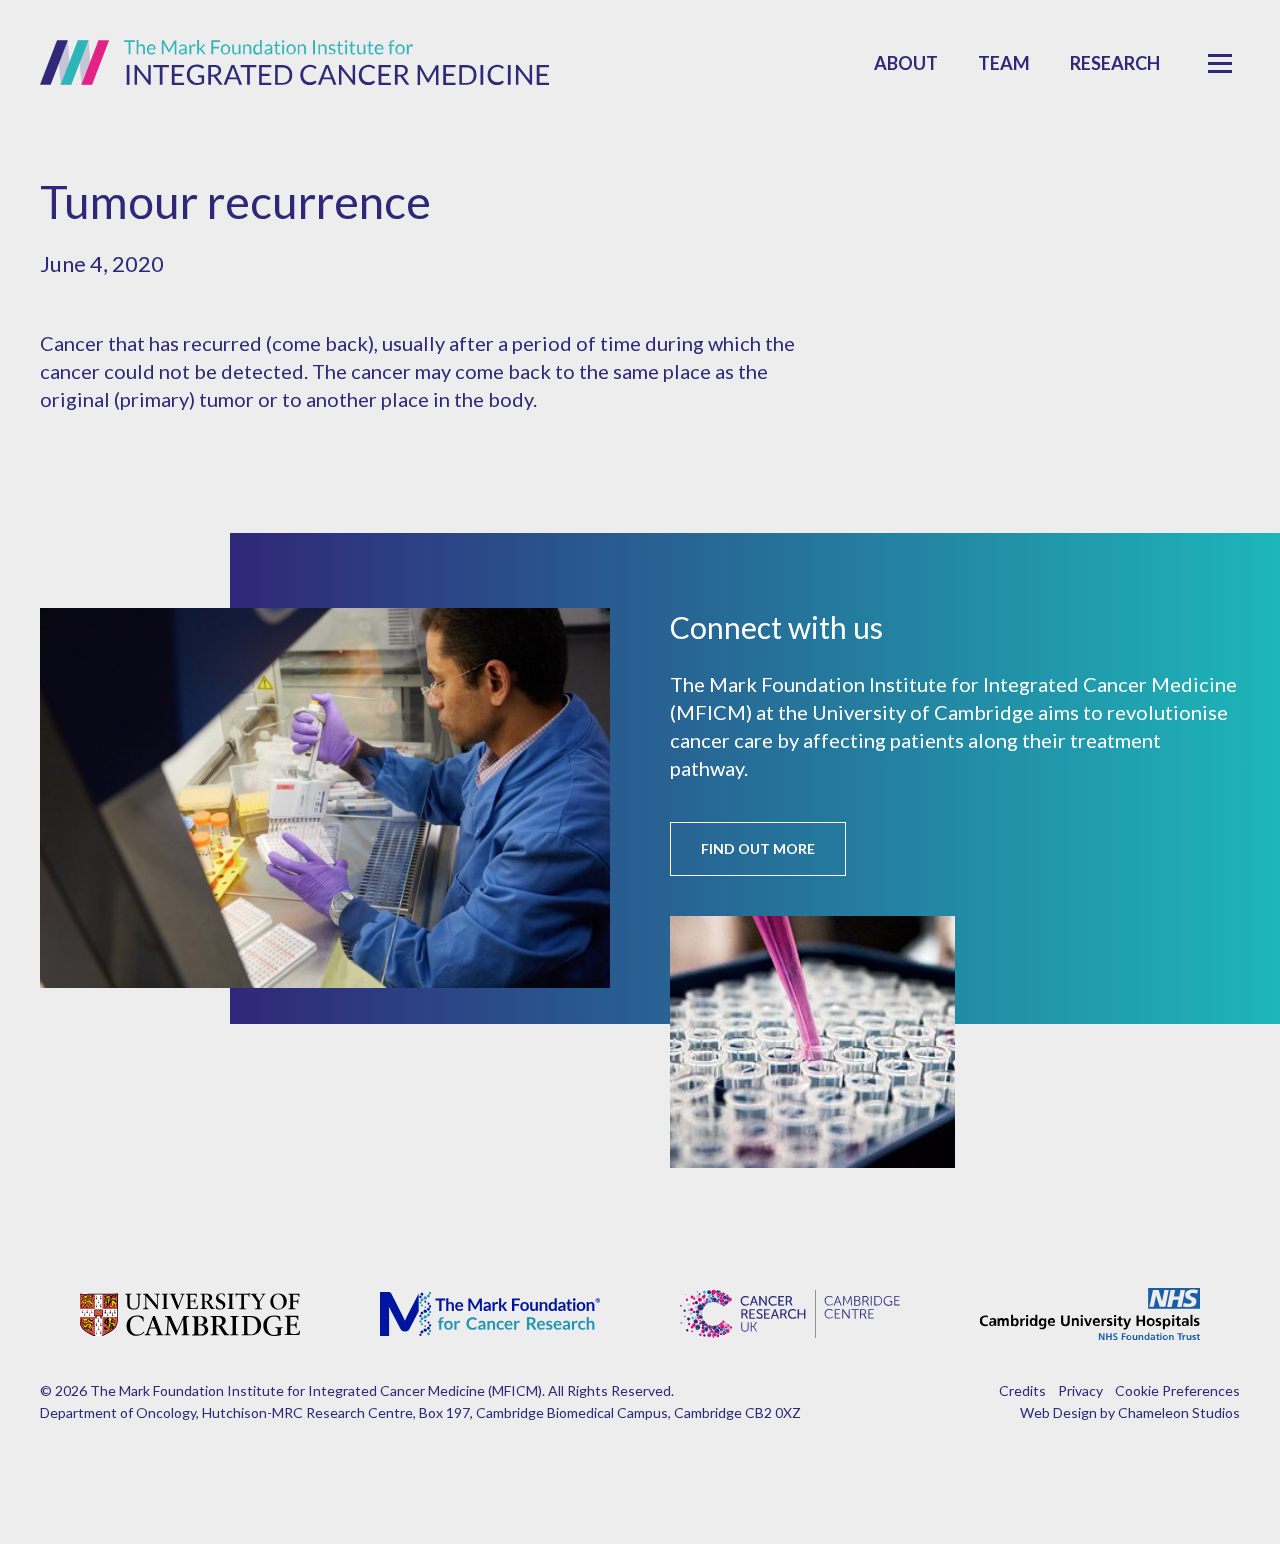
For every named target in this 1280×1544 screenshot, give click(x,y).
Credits (1022, 1390)
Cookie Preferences (1177, 1390)
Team (1004, 63)
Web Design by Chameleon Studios (1130, 1412)
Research (1115, 63)
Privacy (1080, 1390)
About (906, 63)
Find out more (758, 848)
